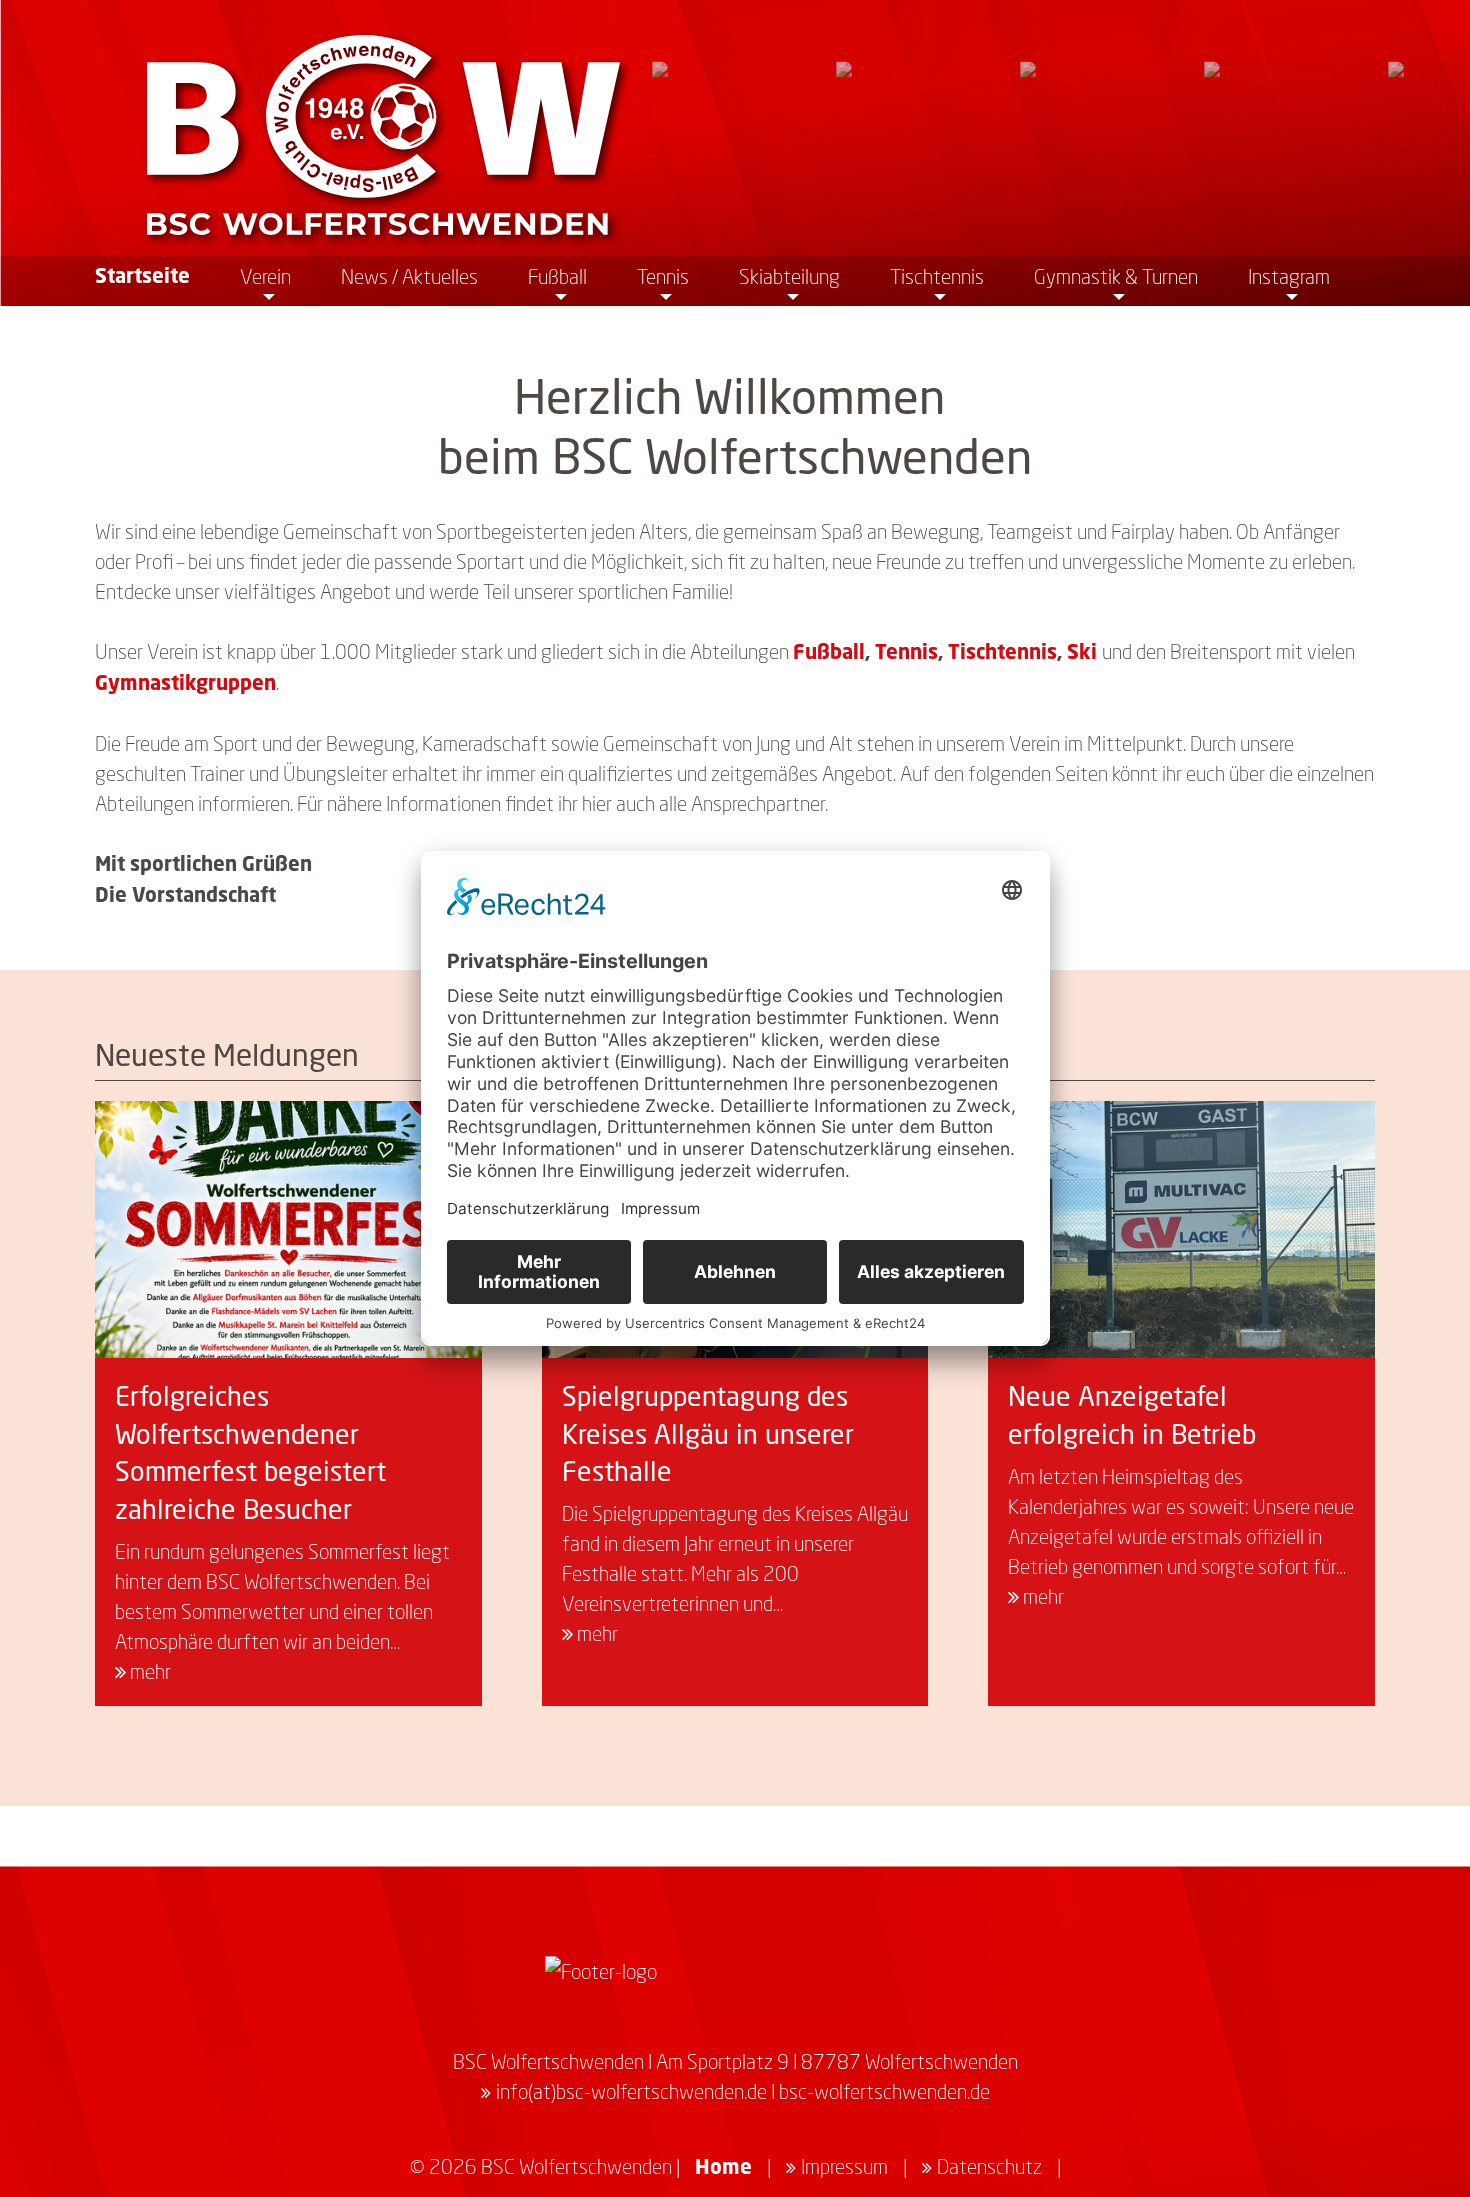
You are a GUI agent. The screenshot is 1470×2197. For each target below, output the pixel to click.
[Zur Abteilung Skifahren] (1092, 134)
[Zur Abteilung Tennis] (908, 134)
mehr (148, 1671)
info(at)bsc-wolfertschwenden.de (631, 2091)
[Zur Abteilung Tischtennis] (1276, 134)
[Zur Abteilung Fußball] (724, 134)
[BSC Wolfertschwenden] (383, 135)
